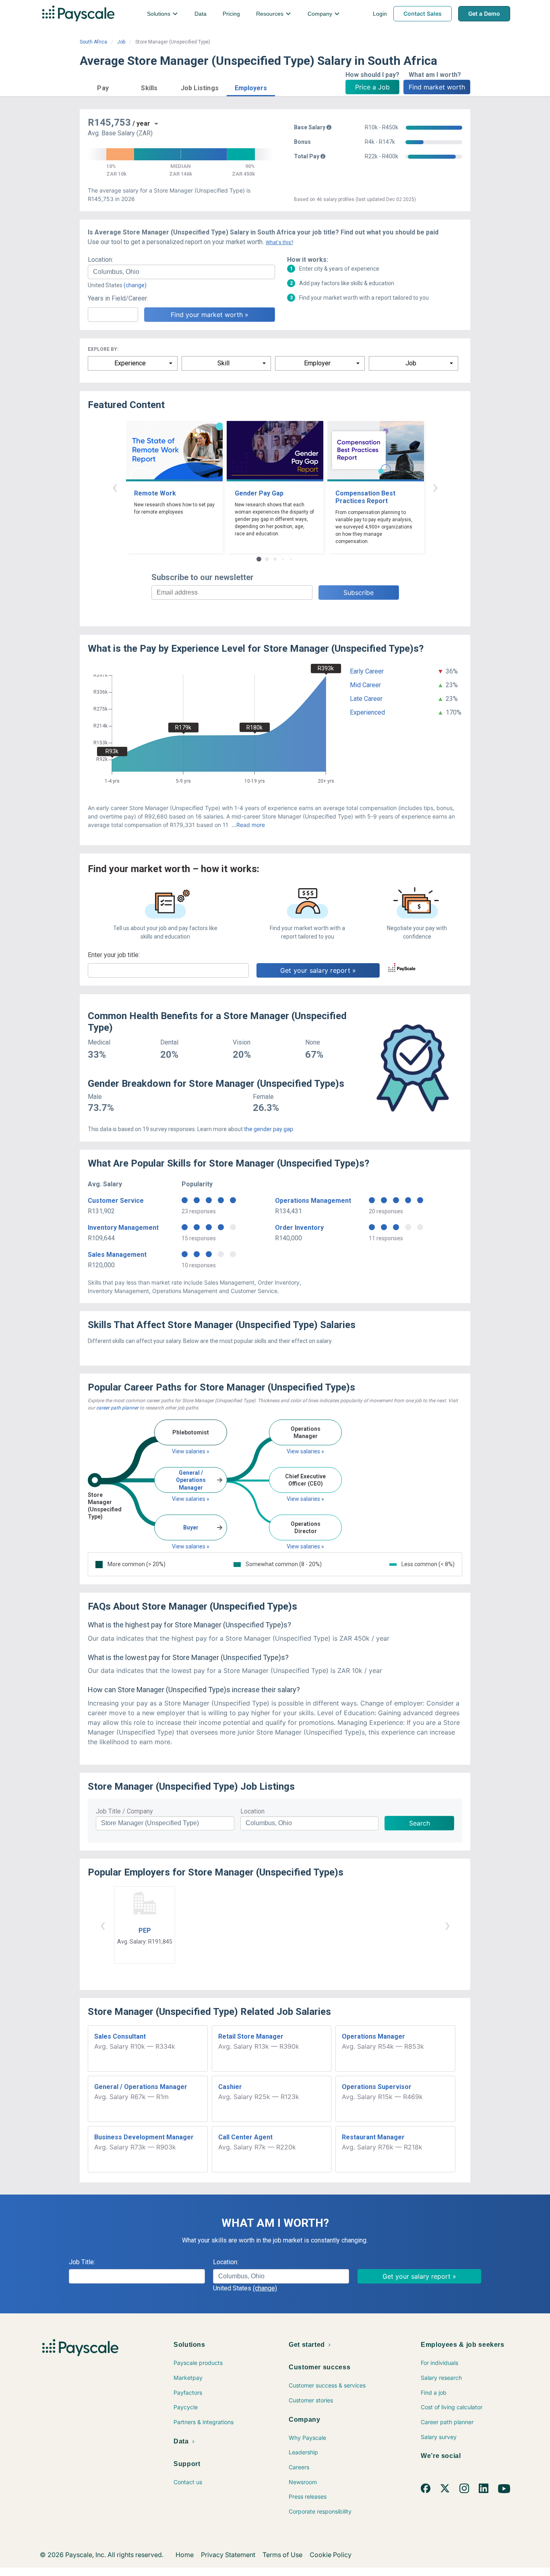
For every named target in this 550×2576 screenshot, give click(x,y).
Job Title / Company (124, 1811)
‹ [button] (115, 487)
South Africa (93, 42)
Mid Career (365, 685)
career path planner (117, 1408)
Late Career (366, 699)
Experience (130, 363)
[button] (103, 87)
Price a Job (372, 87)
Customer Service (116, 1201)
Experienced (367, 712)
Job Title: (82, 2262)
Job (121, 42)
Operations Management (313, 1201)
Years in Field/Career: (118, 298)
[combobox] (181, 272)
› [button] (435, 487)
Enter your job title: (114, 955)
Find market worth (437, 87)
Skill (223, 363)
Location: (100, 260)
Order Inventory (299, 1228)
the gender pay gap (269, 1129)
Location (252, 1811)
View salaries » (191, 1451)
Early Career (367, 671)
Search (420, 1823)
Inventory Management (123, 1228)
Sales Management (117, 1255)
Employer (317, 363)
